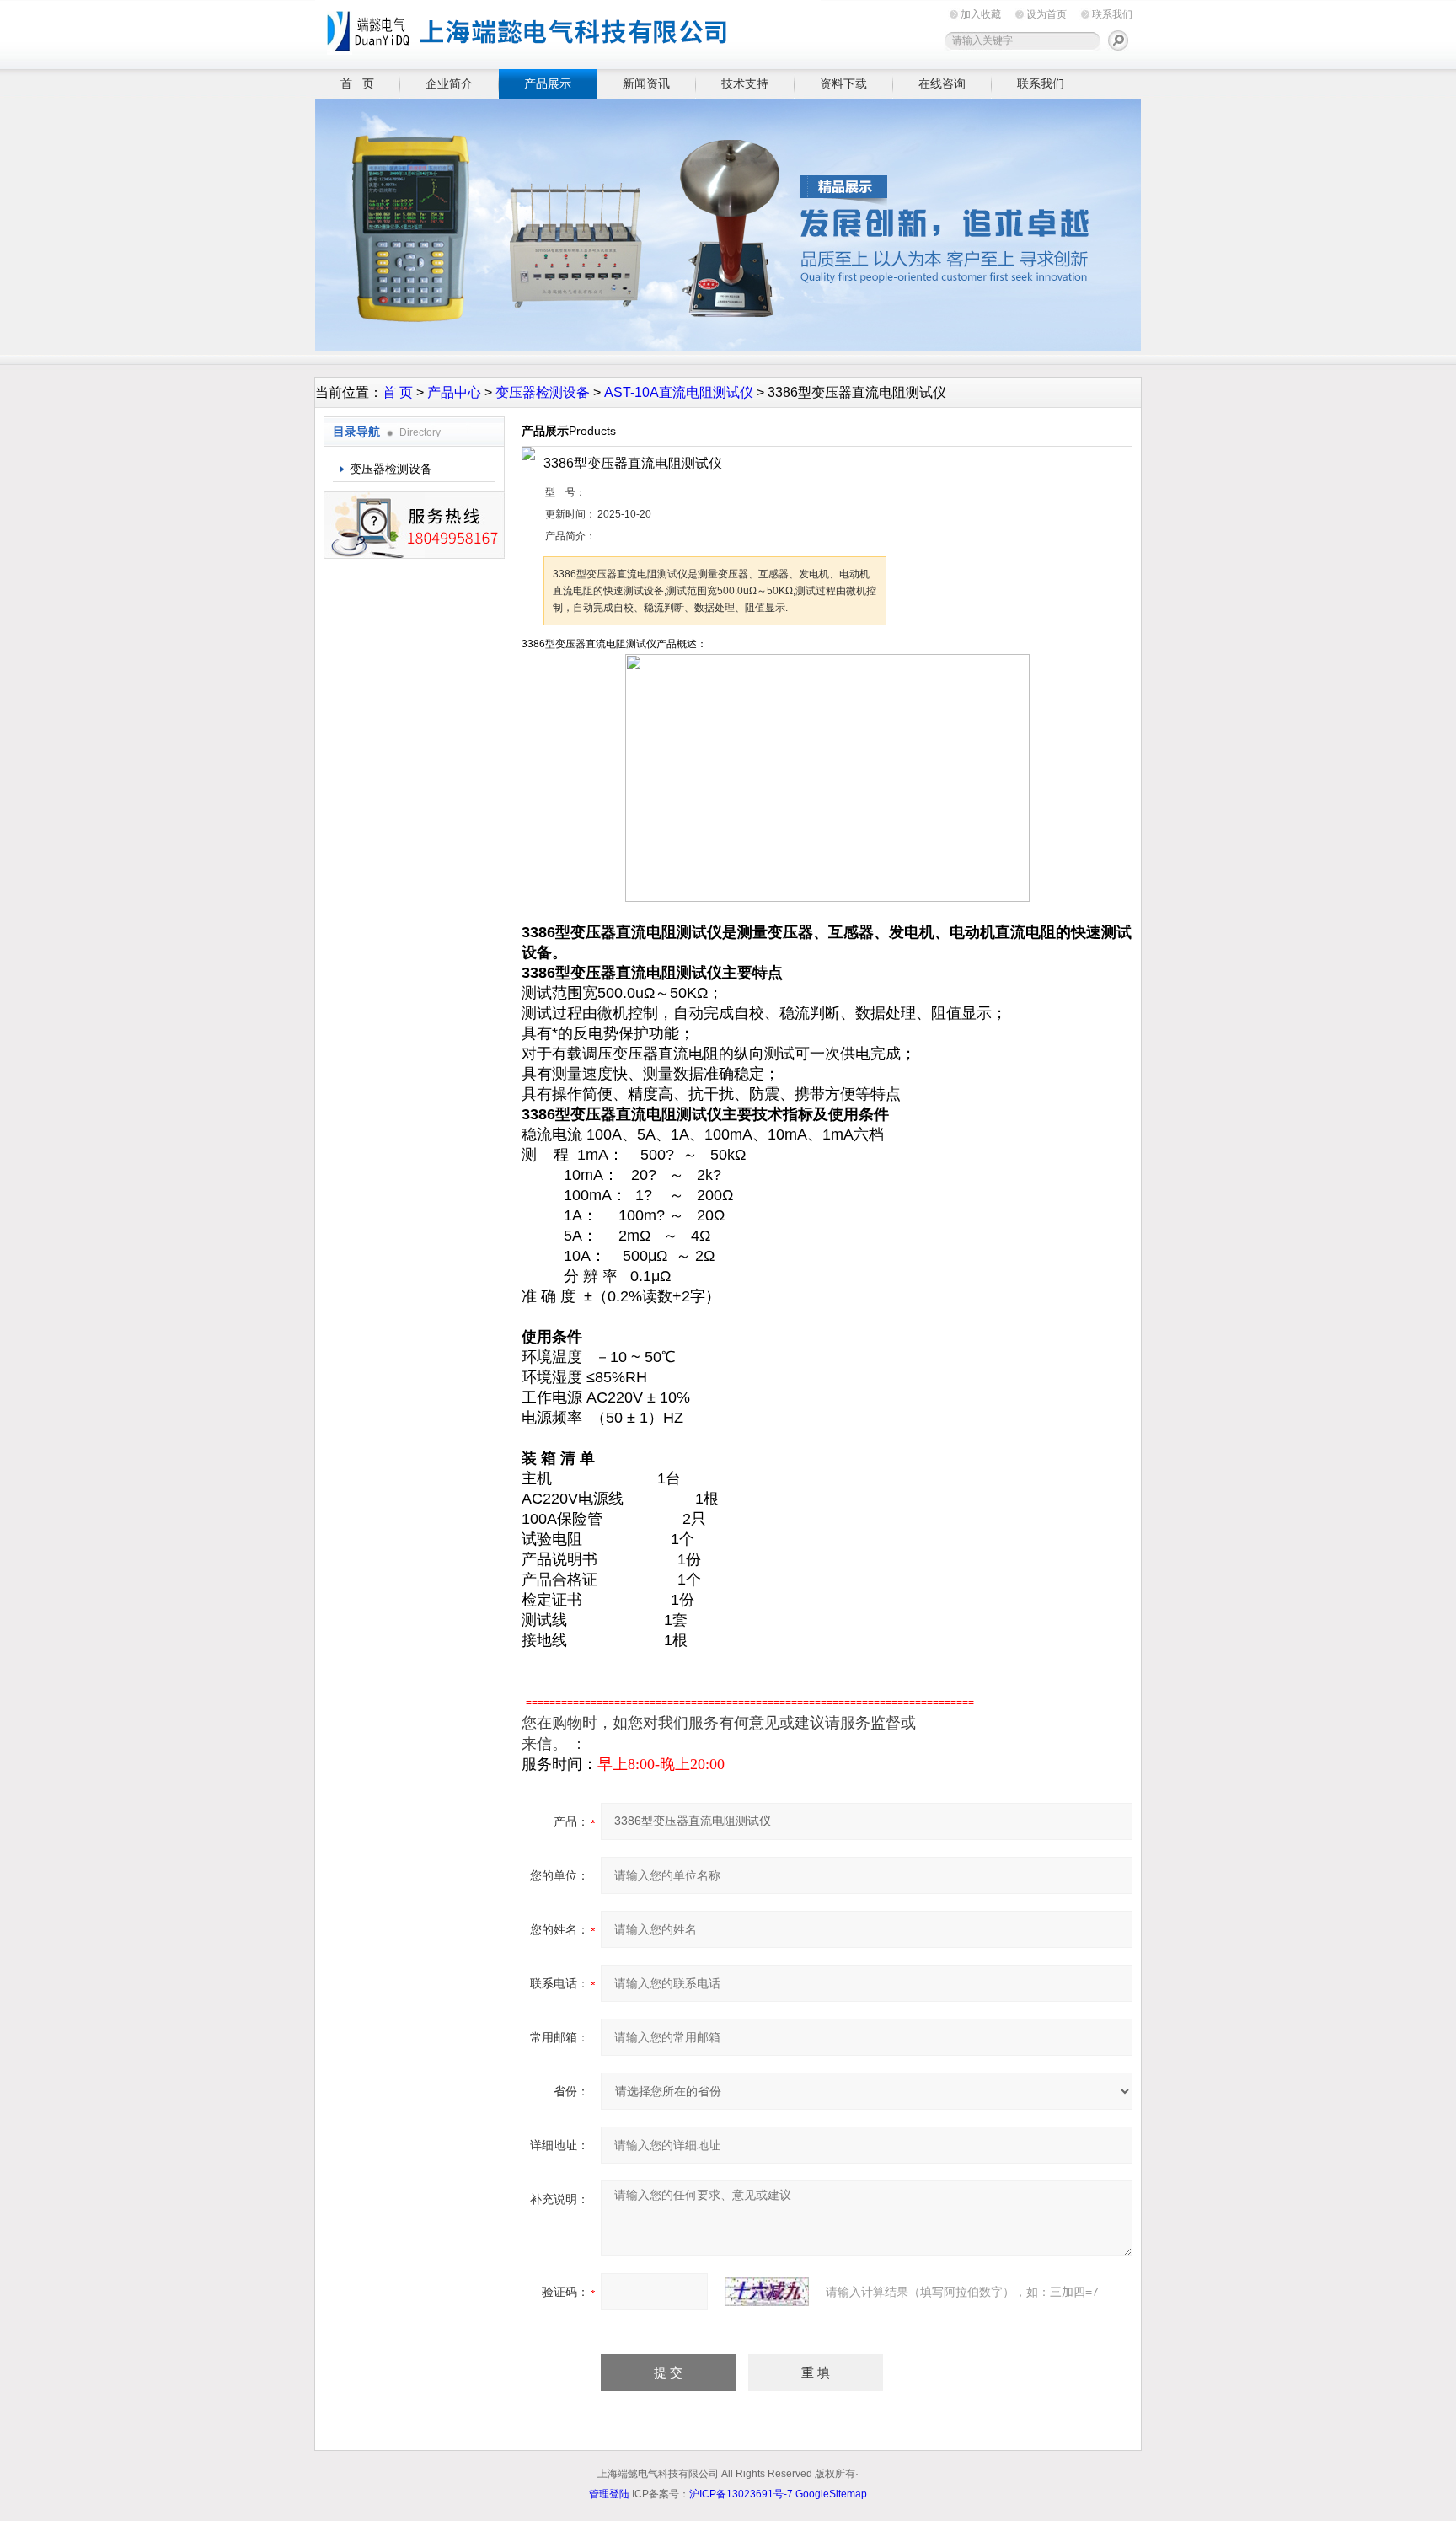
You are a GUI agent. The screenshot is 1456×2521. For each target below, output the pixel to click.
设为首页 (1046, 14)
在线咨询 (942, 83)
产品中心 (454, 392)
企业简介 (449, 83)
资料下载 (843, 83)
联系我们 (1112, 14)
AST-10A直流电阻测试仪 (679, 392)
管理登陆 (609, 2494)
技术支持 (745, 83)
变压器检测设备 (543, 392)
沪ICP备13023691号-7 (741, 2494)
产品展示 (548, 83)
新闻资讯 (646, 83)
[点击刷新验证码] (767, 2292)
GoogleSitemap (831, 2494)
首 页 (357, 83)
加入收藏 (981, 14)
